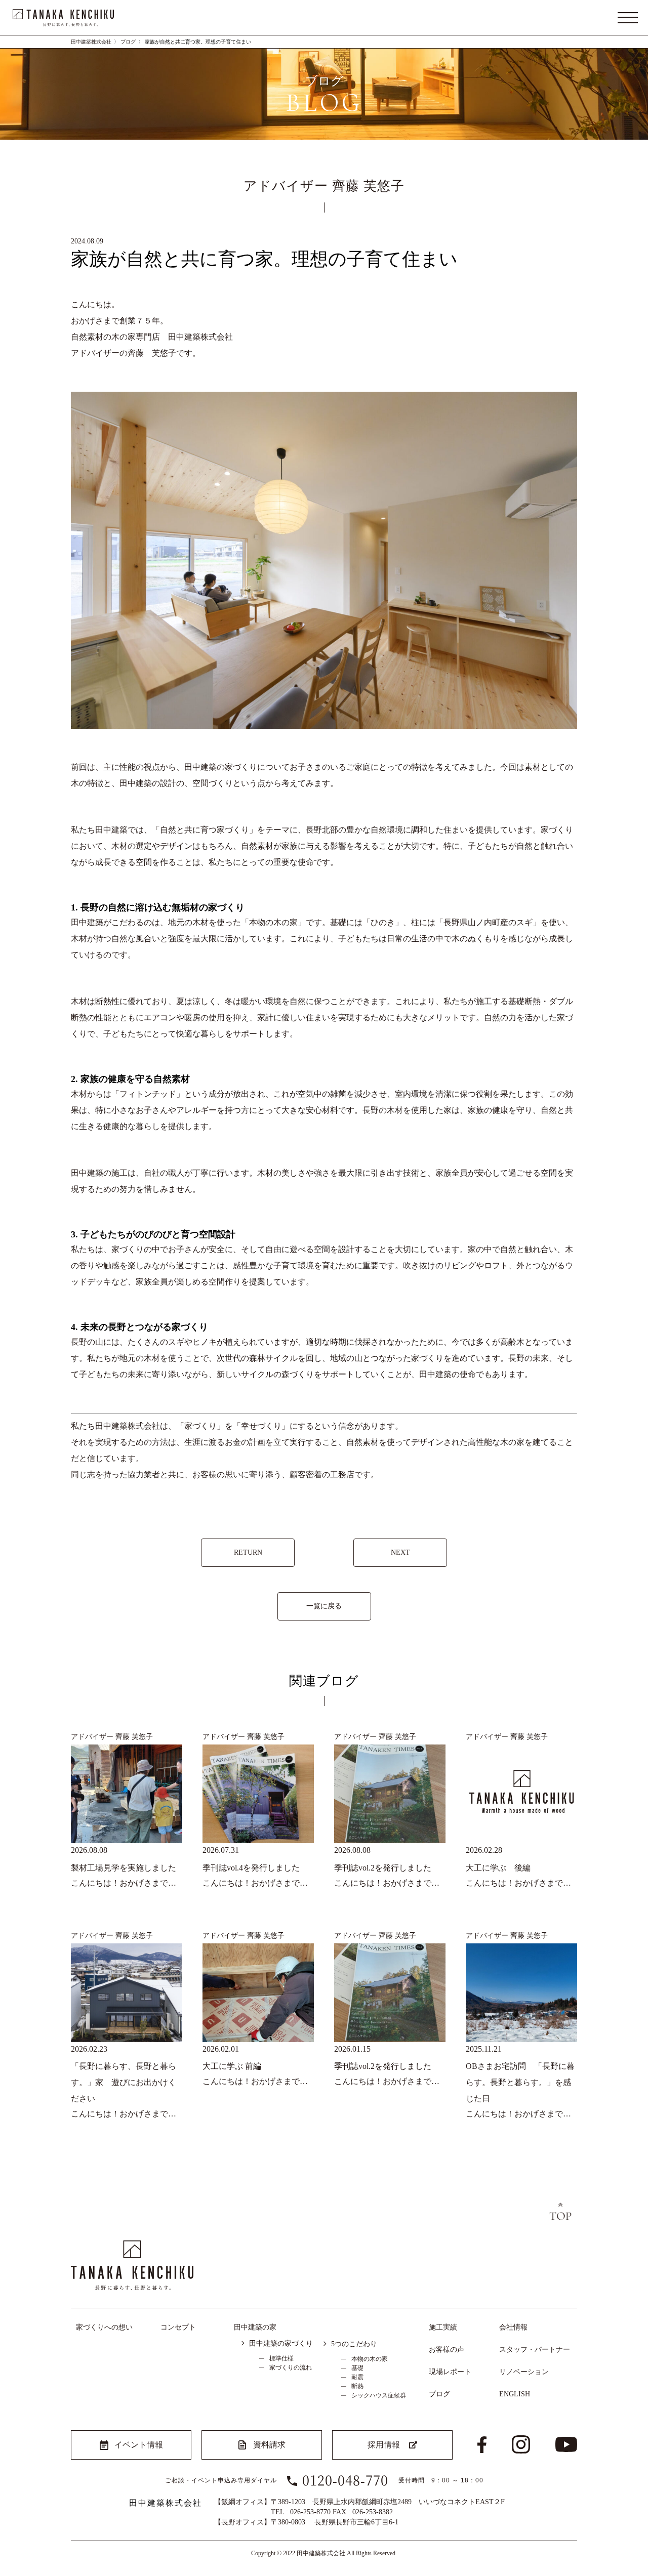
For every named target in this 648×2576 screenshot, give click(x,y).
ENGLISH (515, 2394)
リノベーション (524, 2372)
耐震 (357, 2377)
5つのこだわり (354, 2344)
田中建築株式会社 (91, 42)
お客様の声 (447, 2350)
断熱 (357, 2386)
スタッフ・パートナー (535, 2350)
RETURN (248, 1552)
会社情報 (513, 2327)
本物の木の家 (370, 2359)
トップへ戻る (560, 2212)
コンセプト (178, 2327)
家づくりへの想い (104, 2327)
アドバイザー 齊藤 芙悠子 (112, 1736)
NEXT (400, 1552)
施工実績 (443, 2327)
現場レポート (450, 2372)
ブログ (128, 42)
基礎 (357, 2368)
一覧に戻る (324, 1606)
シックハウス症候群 (379, 2395)
